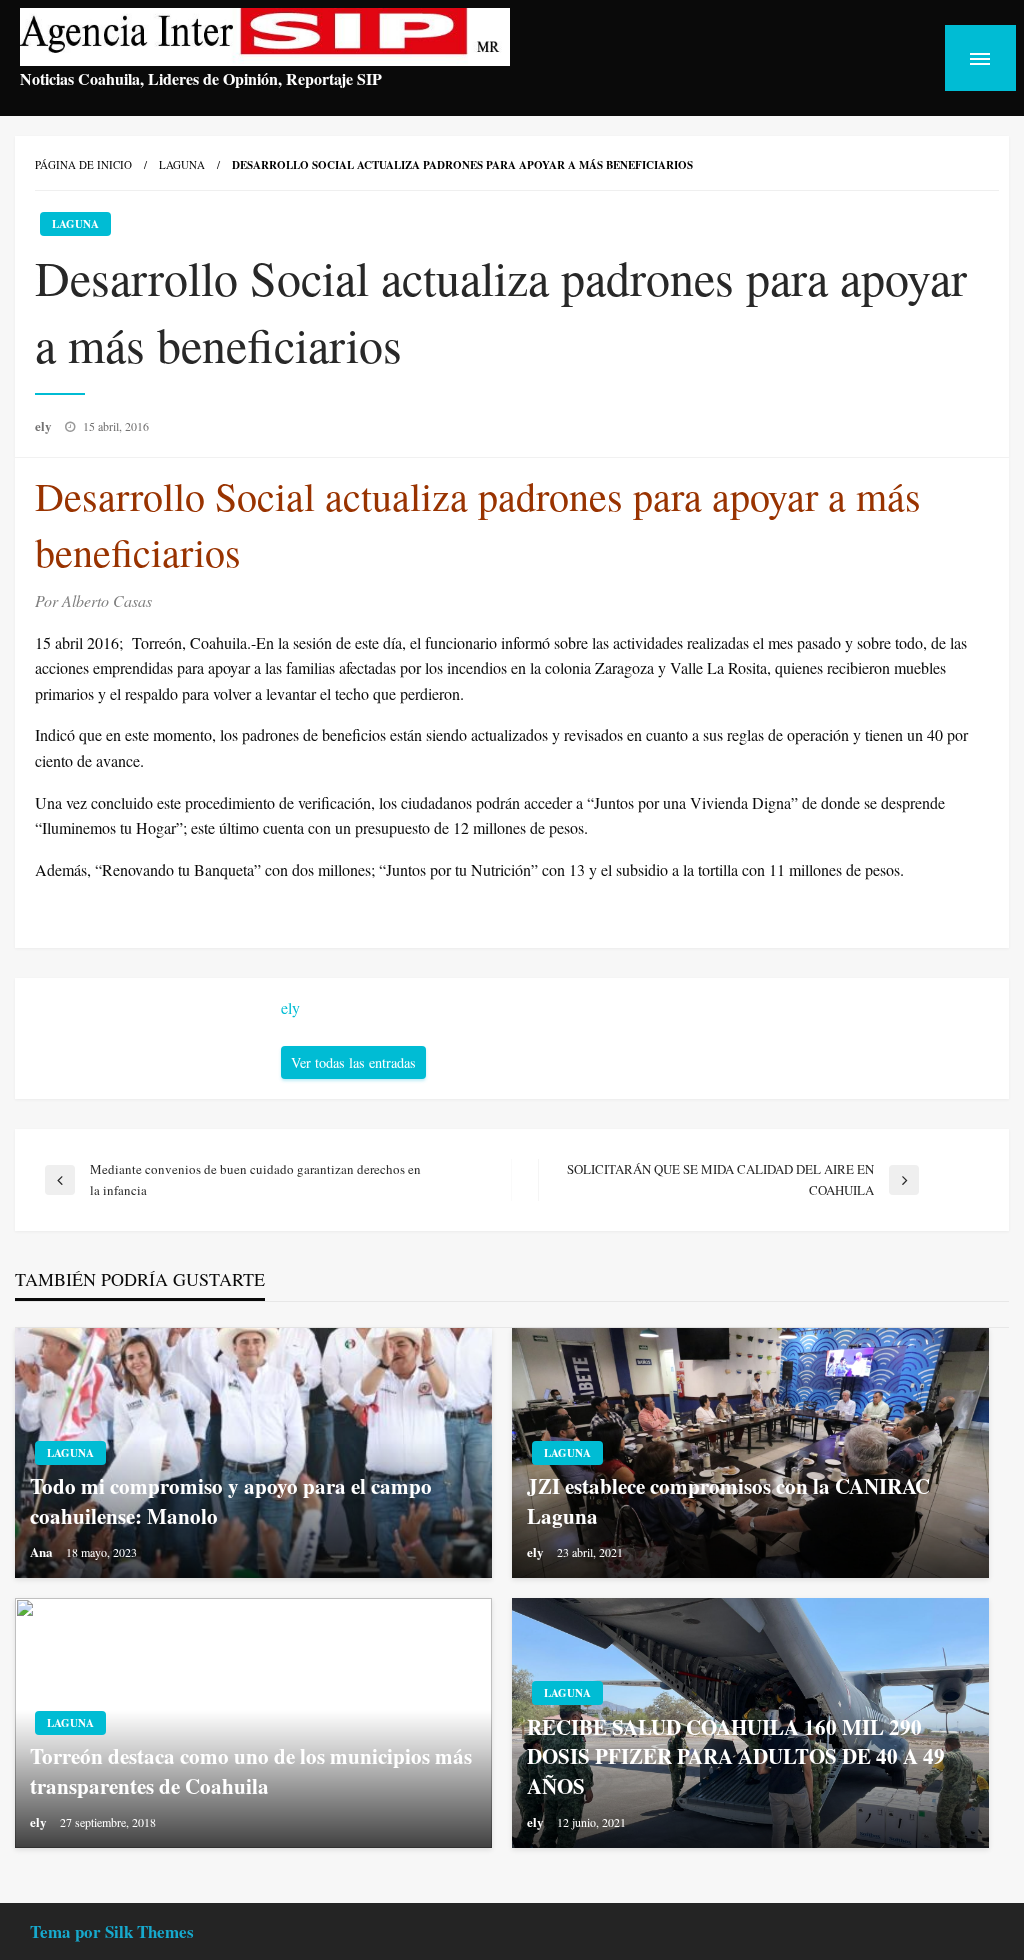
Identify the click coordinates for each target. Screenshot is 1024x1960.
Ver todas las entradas (353, 1062)
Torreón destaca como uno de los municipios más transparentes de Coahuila (251, 1771)
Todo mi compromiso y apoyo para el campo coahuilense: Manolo (231, 1501)
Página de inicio (83, 164)
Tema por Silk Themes (112, 1931)
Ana (43, 1551)
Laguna (182, 164)
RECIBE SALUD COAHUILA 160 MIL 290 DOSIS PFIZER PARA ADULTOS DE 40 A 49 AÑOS (736, 1757)
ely (45, 425)
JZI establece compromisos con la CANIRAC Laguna (728, 1501)
